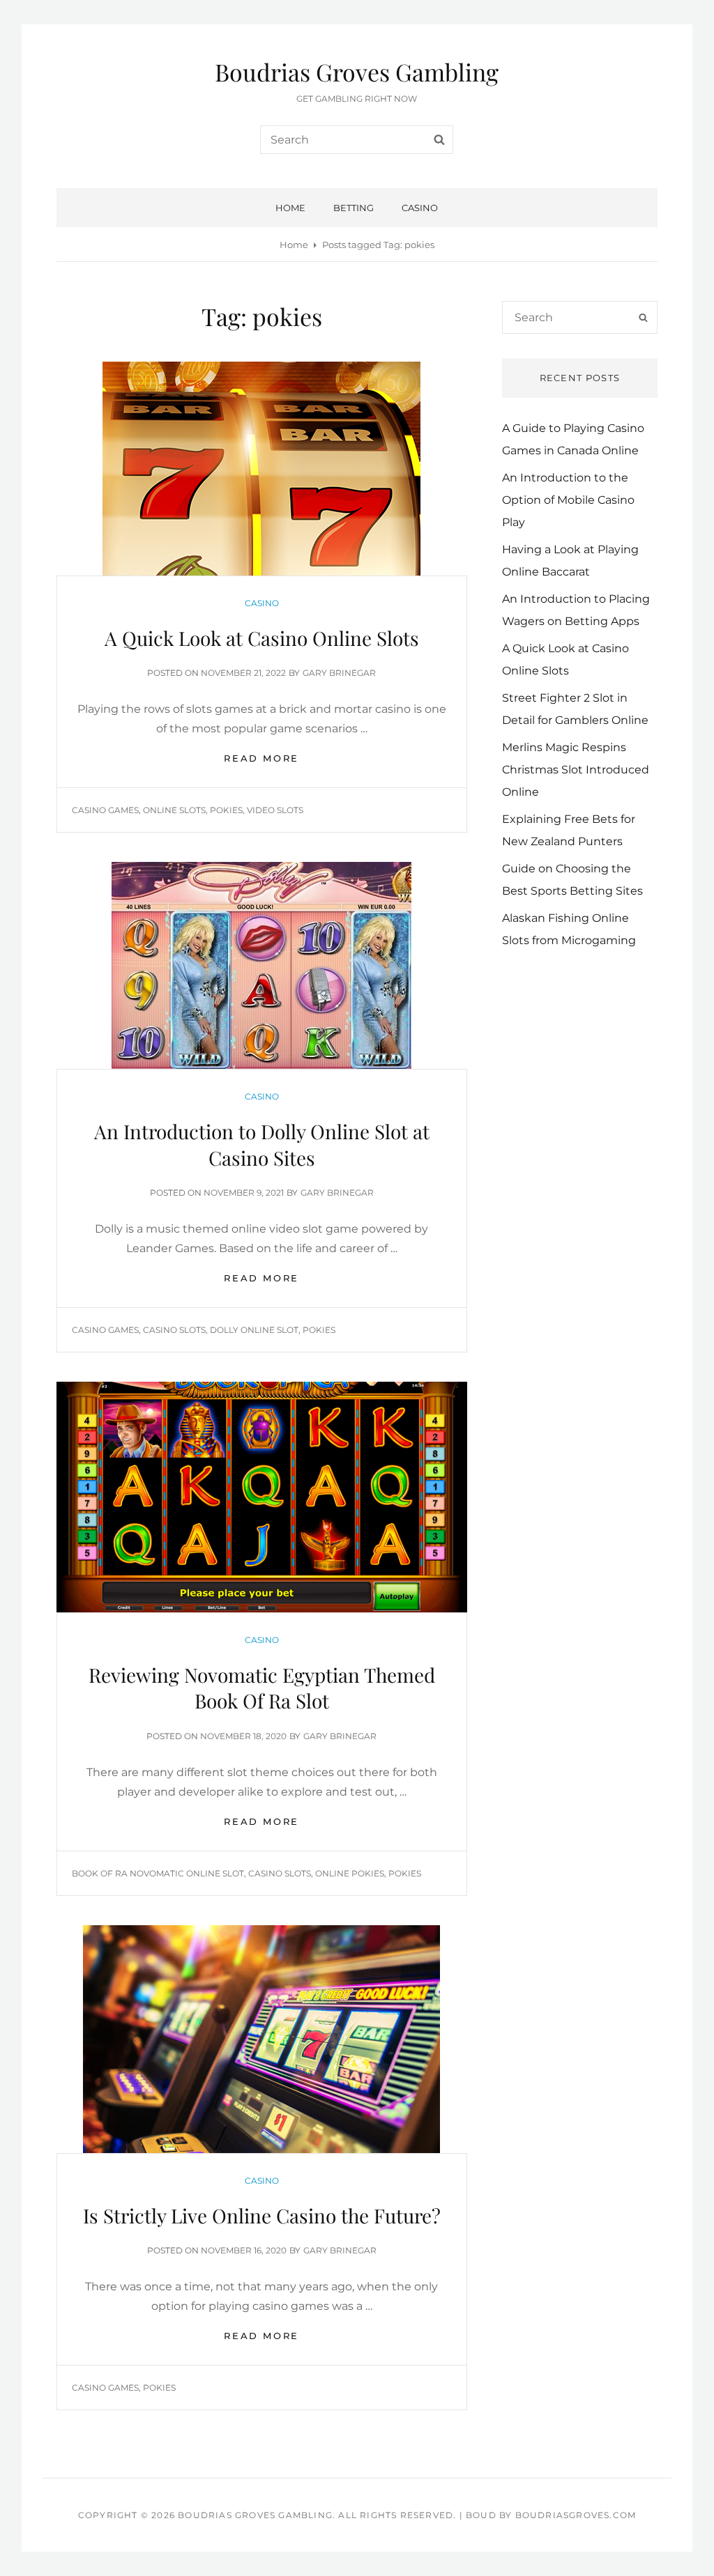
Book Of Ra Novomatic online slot (158, 1873)
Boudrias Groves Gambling (357, 72)
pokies (226, 810)
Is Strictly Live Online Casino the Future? (262, 2215)
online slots (174, 810)
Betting (354, 208)
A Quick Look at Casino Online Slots (262, 638)
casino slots (174, 1330)
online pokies (350, 1873)
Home (290, 208)
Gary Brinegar (339, 673)
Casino (420, 208)
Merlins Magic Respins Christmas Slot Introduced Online (576, 770)
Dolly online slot (254, 1330)
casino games (105, 810)
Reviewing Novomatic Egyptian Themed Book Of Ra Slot (262, 1688)
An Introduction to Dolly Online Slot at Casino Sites (262, 1144)
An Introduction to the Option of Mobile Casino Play (568, 500)
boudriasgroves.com (576, 2515)
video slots (275, 810)
